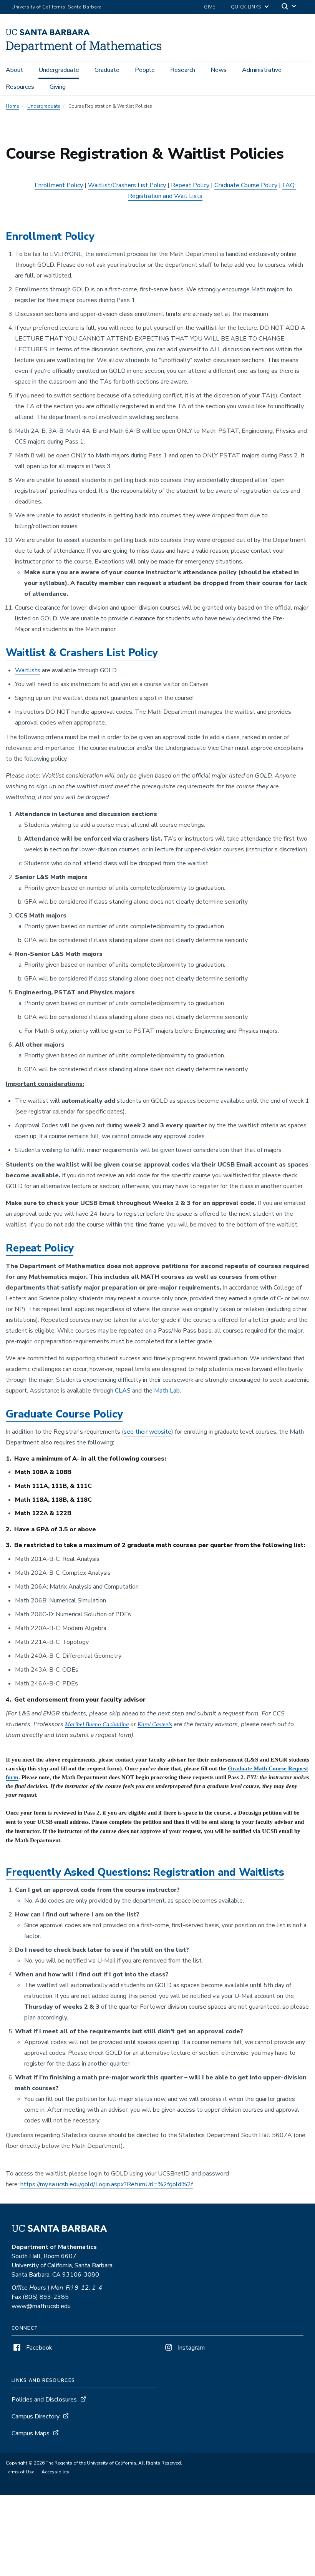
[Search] (289, 7)
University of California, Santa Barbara (57, 7)
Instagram (191, 2348)
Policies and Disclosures (44, 2400)
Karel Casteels (155, 1724)
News (219, 70)
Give (210, 7)
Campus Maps (31, 2433)
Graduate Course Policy (246, 185)
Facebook (38, 2348)
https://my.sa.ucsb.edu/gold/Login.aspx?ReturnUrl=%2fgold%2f (107, 2184)
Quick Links (246, 7)
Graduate (107, 70)
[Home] (84, 50)
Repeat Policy (190, 185)
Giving (58, 87)
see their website (148, 1432)
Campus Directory (36, 2416)
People (145, 70)
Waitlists (28, 670)
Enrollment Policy (59, 185)
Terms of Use (20, 2472)
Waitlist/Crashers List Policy (127, 185)
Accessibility (55, 2472)
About (14, 70)
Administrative (262, 70)
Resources (20, 87)
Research (183, 70)
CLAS (123, 1391)
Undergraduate (59, 70)
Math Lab (167, 1391)
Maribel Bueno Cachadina (97, 1724)
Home (12, 106)
